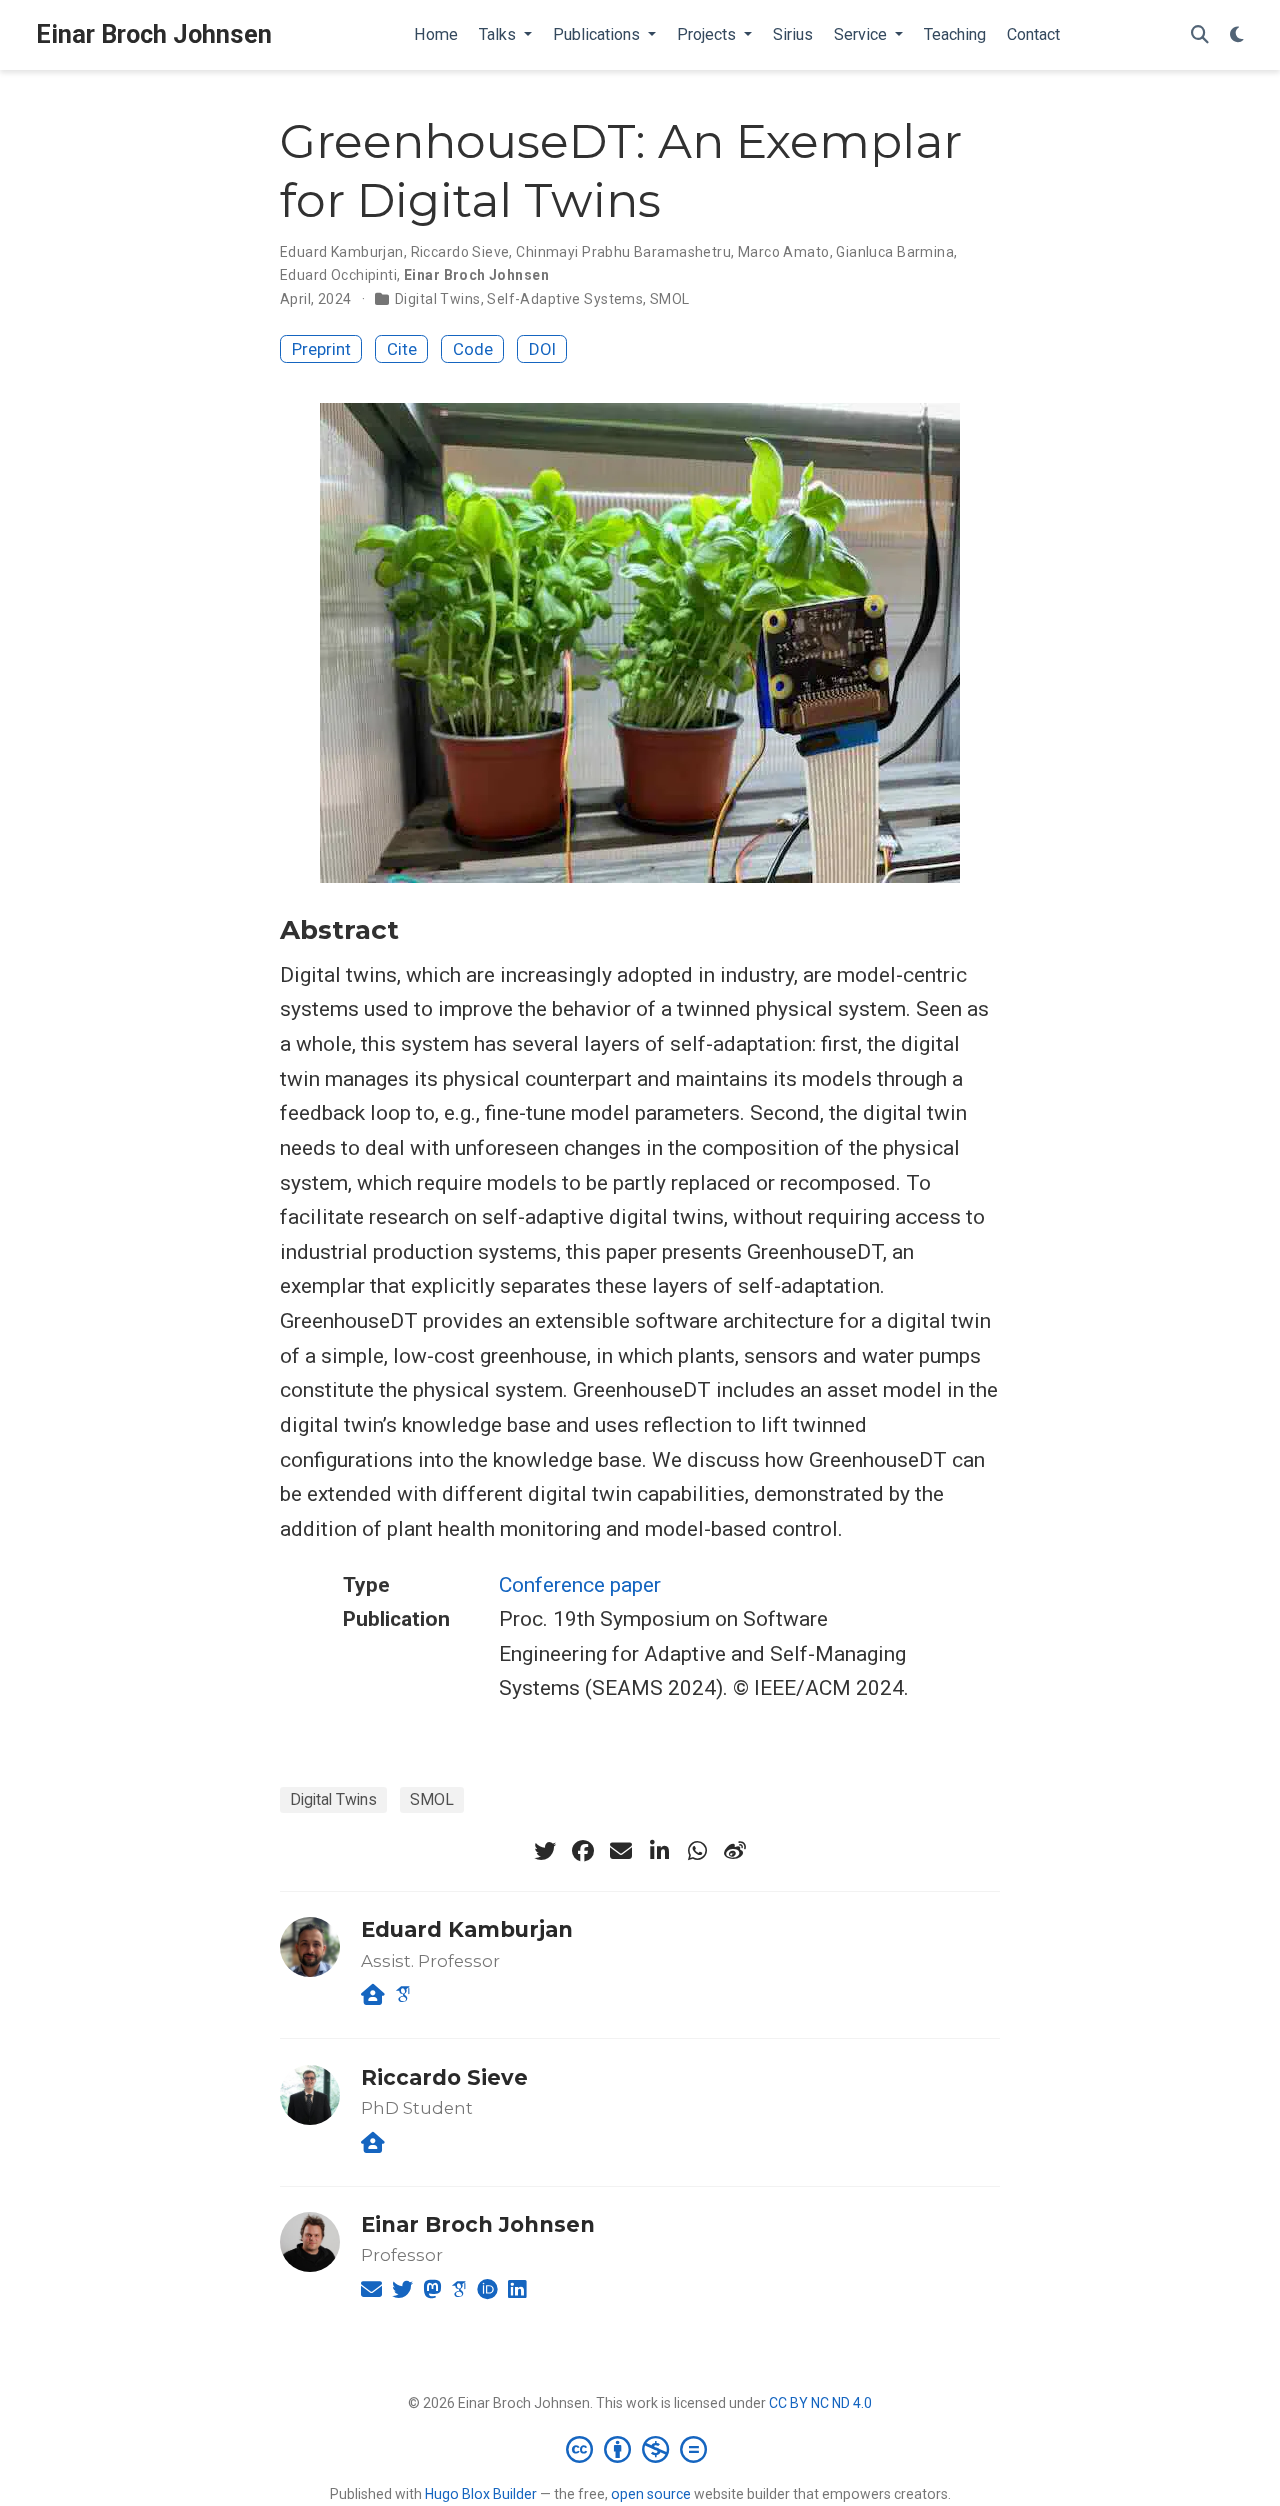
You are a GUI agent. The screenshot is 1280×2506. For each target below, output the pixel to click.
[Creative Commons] (640, 2449)
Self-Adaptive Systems (565, 299)
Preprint (321, 349)
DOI (542, 349)
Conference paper (580, 1585)
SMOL (670, 299)
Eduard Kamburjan (342, 252)
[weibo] (735, 1851)
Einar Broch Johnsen (154, 34)
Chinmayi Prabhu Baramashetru (623, 252)
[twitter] (545, 1851)
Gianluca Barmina (895, 252)
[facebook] (583, 1851)
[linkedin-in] (659, 1851)
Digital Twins (437, 299)
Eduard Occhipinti (338, 275)
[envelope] (621, 1851)
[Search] (1200, 35)
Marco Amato (784, 252)
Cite (402, 349)
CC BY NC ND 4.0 (820, 2403)
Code (473, 349)
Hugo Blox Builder (481, 2494)
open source (651, 2494)
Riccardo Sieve (460, 252)
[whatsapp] (697, 1851)
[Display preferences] (1237, 35)
